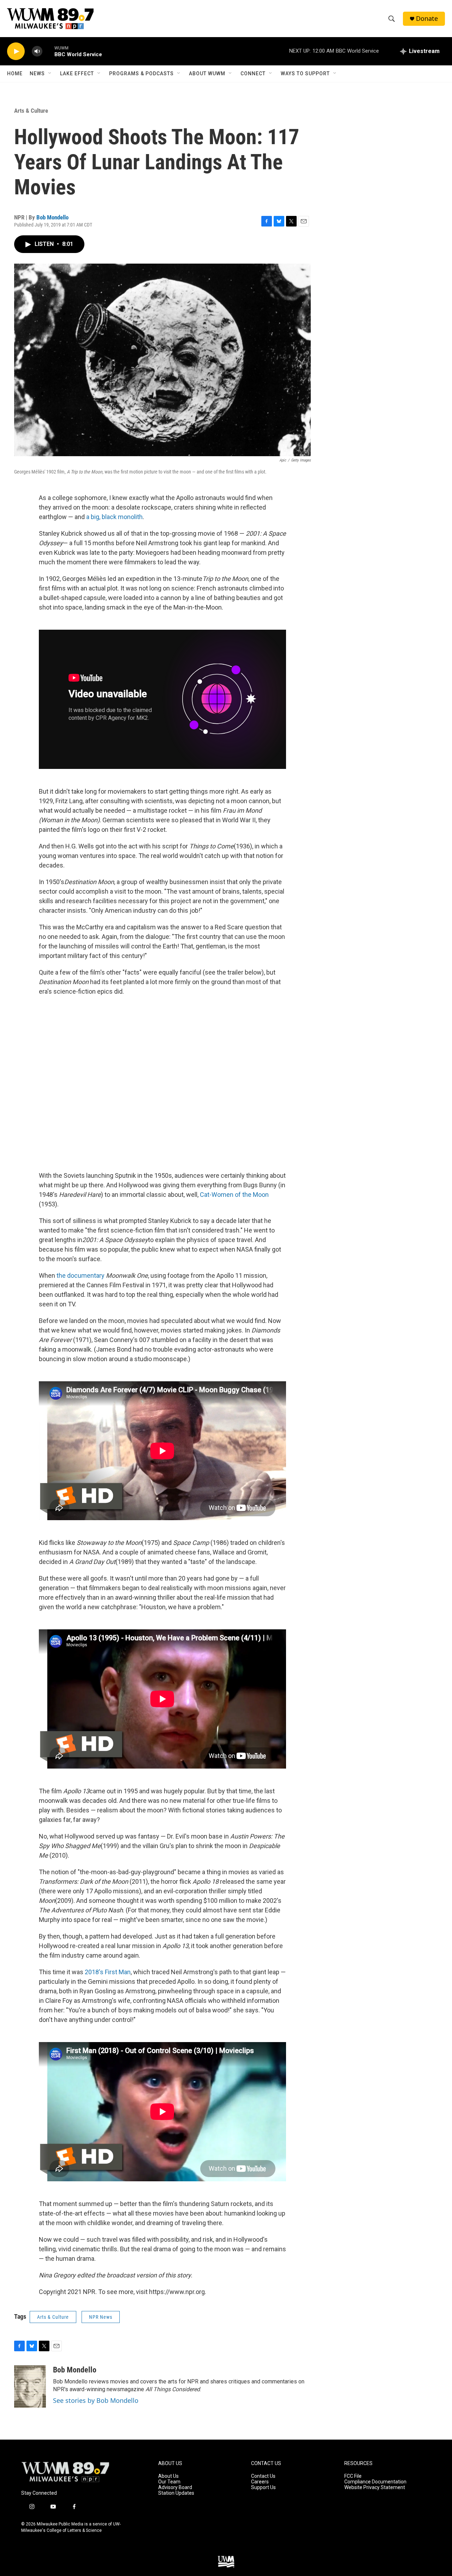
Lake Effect (77, 73)
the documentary (81, 1275)
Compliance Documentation (375, 2482)
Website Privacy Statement (375, 2487)
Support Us (263, 2487)
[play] (16, 51)
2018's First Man (108, 1972)
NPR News (101, 2317)
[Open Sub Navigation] (50, 73)
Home (15, 73)
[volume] (37, 51)
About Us (168, 2476)
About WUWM (207, 73)
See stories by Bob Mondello (96, 2400)
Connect (253, 73)
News (37, 73)
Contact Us (263, 2476)
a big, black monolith (114, 517)
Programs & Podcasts (141, 73)
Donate (427, 19)
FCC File (353, 2476)
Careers (260, 2482)
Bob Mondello (52, 217)
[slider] (48, 51)
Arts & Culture (31, 111)
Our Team (169, 2482)
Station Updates (176, 2493)
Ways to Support (305, 73)
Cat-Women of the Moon (234, 1195)
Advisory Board (175, 2487)
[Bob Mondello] (30, 2387)
